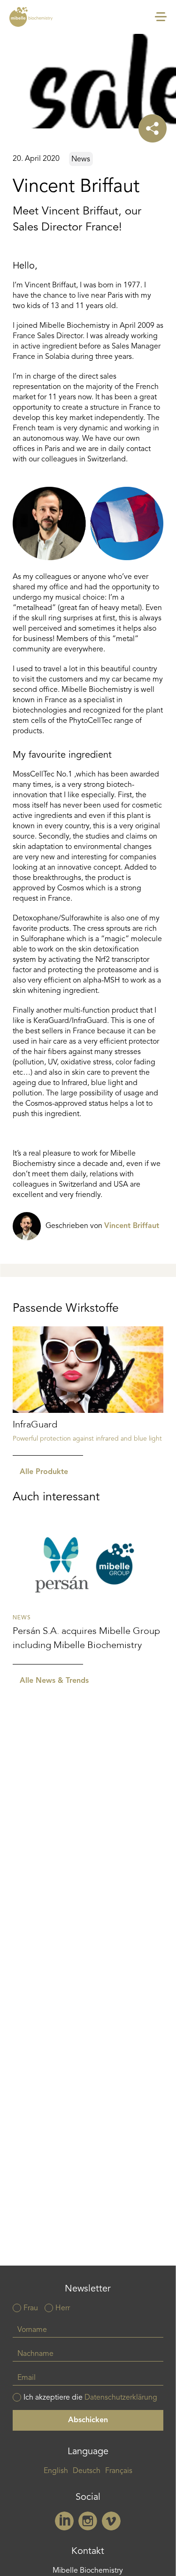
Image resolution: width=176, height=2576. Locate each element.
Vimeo (111, 2521)
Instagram (88, 2521)
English (56, 2471)
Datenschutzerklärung (121, 2398)
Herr (63, 2308)
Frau (31, 2308)
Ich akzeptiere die (90, 2398)
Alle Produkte (44, 1472)
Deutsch (87, 2471)
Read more (88, 1391)
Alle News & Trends (54, 1681)
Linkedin (64, 2521)
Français (119, 2471)
